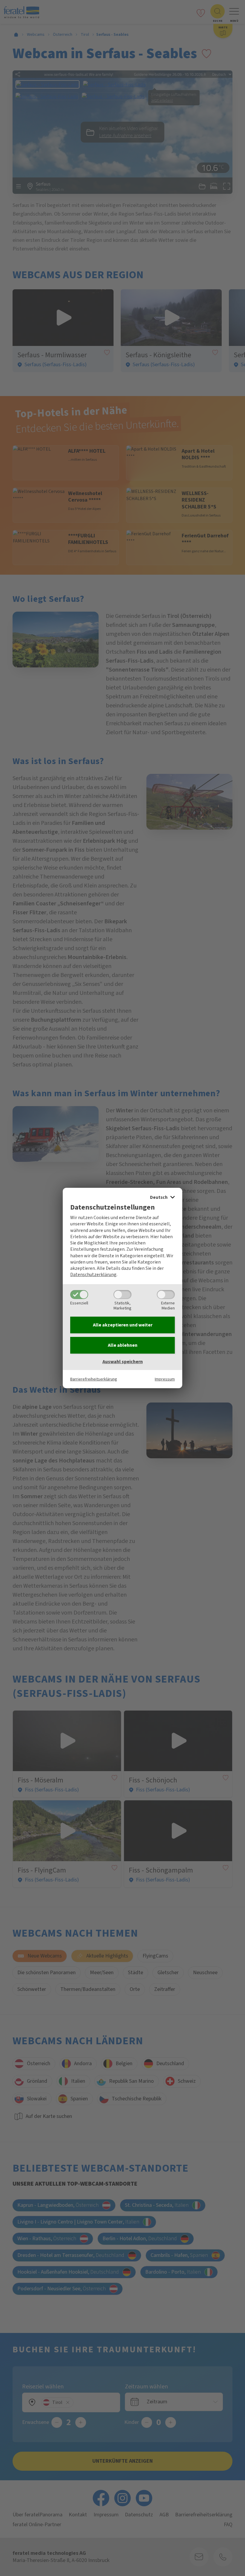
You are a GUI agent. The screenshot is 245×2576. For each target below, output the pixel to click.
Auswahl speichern (123, 1362)
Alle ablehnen (123, 1345)
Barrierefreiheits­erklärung (94, 1379)
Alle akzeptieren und (123, 1325)
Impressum (165, 1379)
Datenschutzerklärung (93, 1275)
